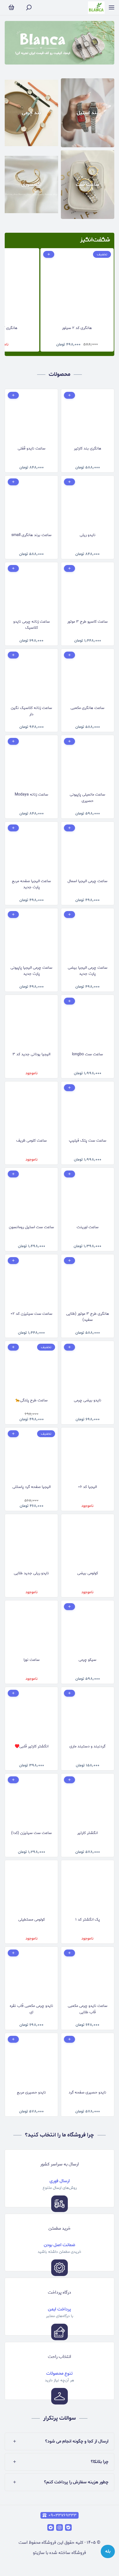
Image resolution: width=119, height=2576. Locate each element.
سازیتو (39, 2553)
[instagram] (59, 2527)
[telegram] (51, 2527)
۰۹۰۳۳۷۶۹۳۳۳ (62, 2515)
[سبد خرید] (11, 8)
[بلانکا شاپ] (96, 8)
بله (108, 2551)
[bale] (68, 2527)
